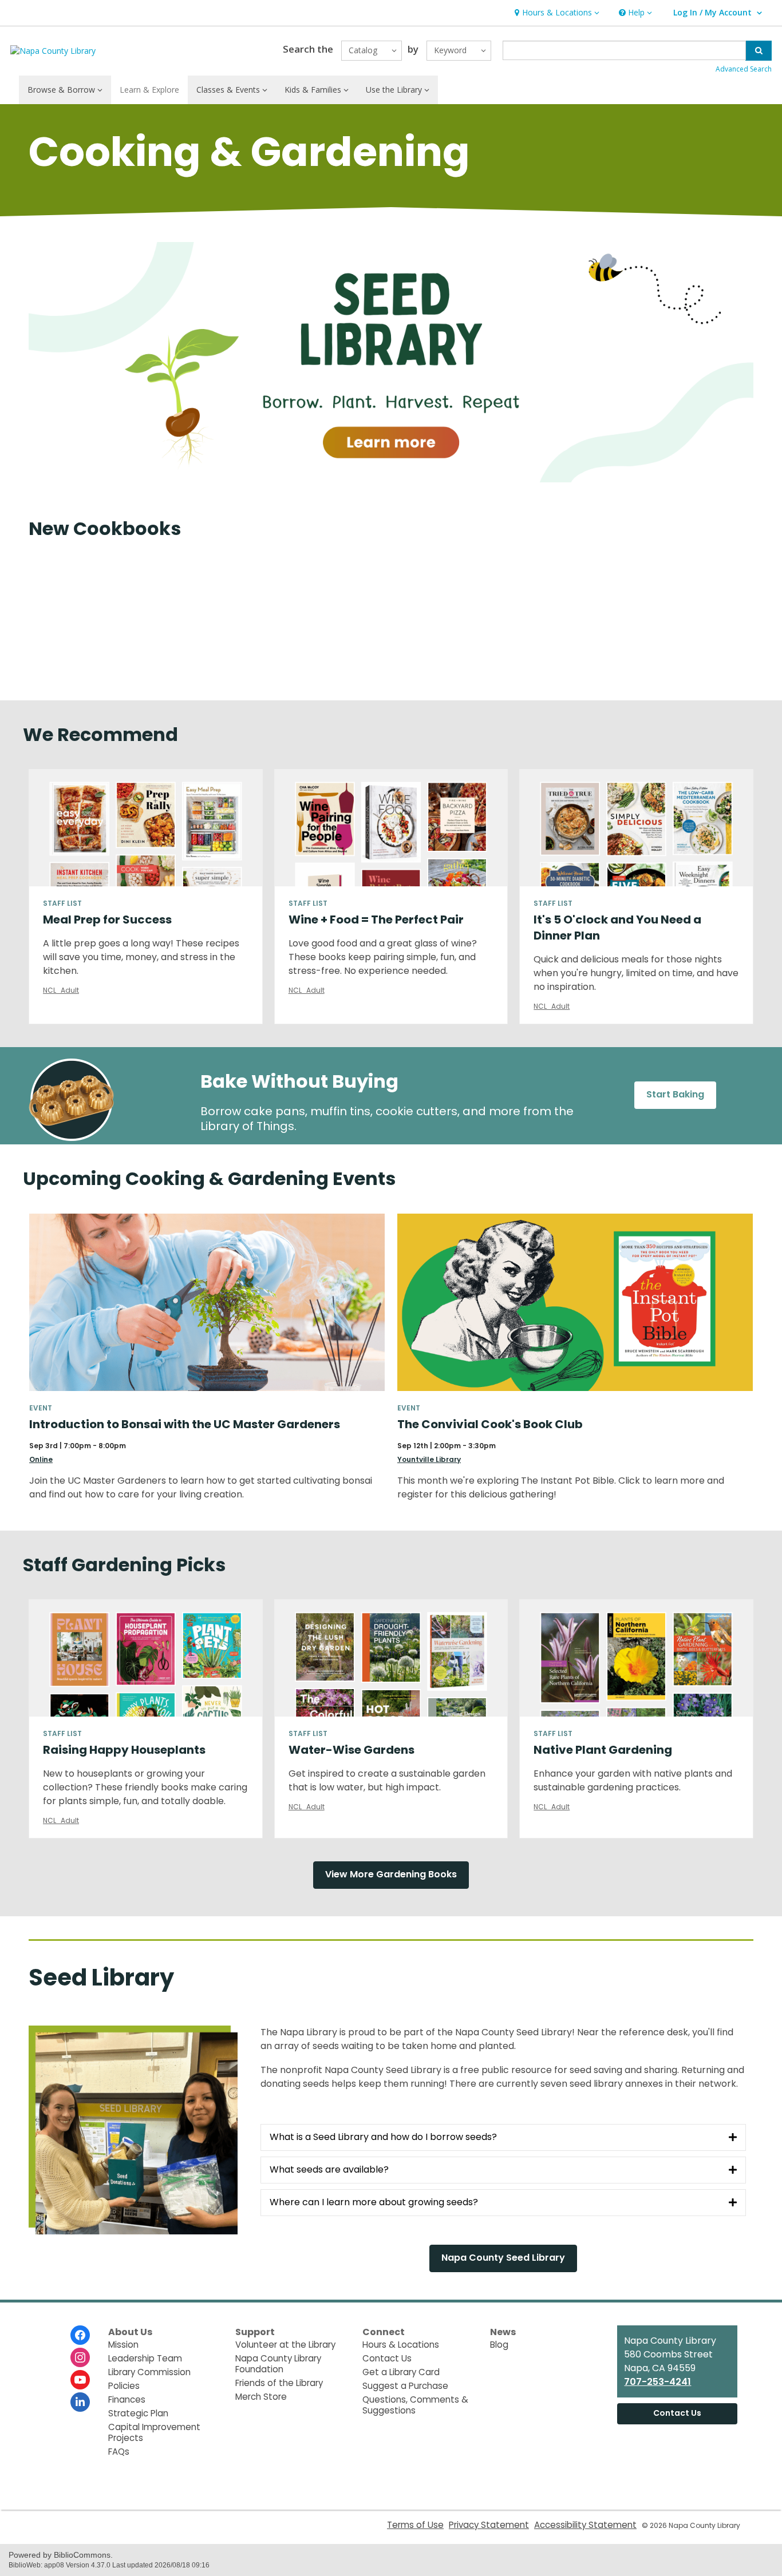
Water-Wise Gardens (351, 1750)
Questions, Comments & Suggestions (415, 2405)
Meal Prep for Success (107, 920)
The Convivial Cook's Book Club (490, 1424)
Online (41, 1459)
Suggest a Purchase (405, 2386)
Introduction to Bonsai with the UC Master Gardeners (185, 1424)
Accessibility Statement (585, 2525)
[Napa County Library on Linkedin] (80, 2402)
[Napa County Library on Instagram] (80, 2357)
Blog (499, 2345)
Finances (127, 2399)
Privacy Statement (489, 2525)
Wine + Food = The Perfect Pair (376, 920)
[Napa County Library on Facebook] (80, 2335)
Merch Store (261, 2397)
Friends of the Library (279, 2383)
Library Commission (149, 2372)
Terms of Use (415, 2525)
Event (41, 1408)
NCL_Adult (61, 990)
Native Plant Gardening (603, 1750)
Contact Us (387, 2358)
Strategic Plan (138, 2413)
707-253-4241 (657, 2382)
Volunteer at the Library (285, 2345)
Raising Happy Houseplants (124, 1750)
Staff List (62, 903)
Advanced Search (744, 69)
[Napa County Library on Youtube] (80, 2380)
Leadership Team (145, 2358)
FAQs (119, 2452)
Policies (124, 2386)
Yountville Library (429, 1459)
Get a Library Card (401, 2372)
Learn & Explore (149, 90)
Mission (123, 2345)
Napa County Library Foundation (278, 2364)
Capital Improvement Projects (154, 2432)
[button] (556, 13)
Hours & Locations (401, 2345)
